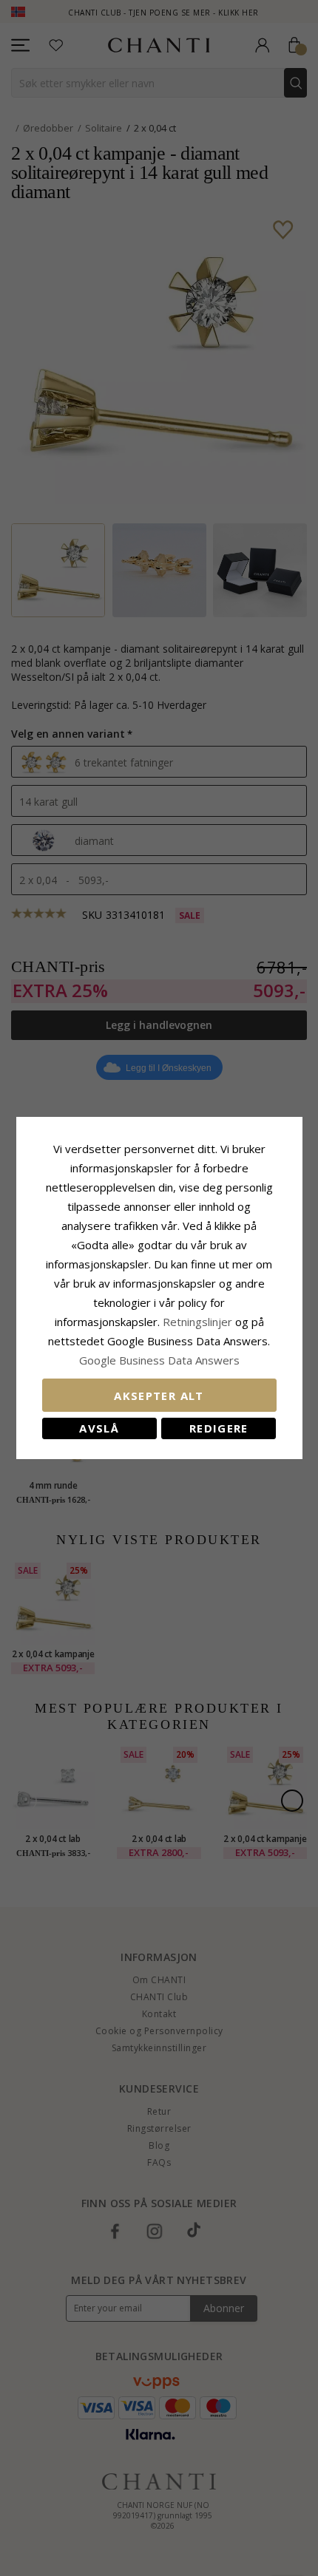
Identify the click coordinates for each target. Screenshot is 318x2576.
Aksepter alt (159, 1396)
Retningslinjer (199, 1322)
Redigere (219, 1428)
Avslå (99, 1428)
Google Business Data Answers (159, 1360)
